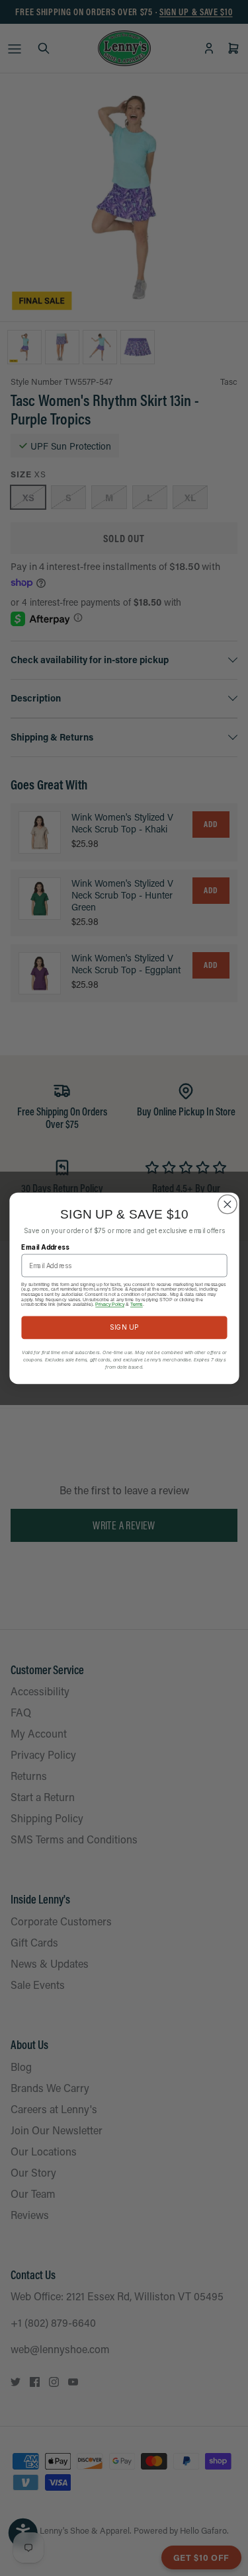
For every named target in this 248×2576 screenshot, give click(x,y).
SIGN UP (124, 1327)
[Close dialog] (227, 1204)
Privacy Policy (110, 1304)
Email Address (45, 1247)
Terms (137, 1304)
